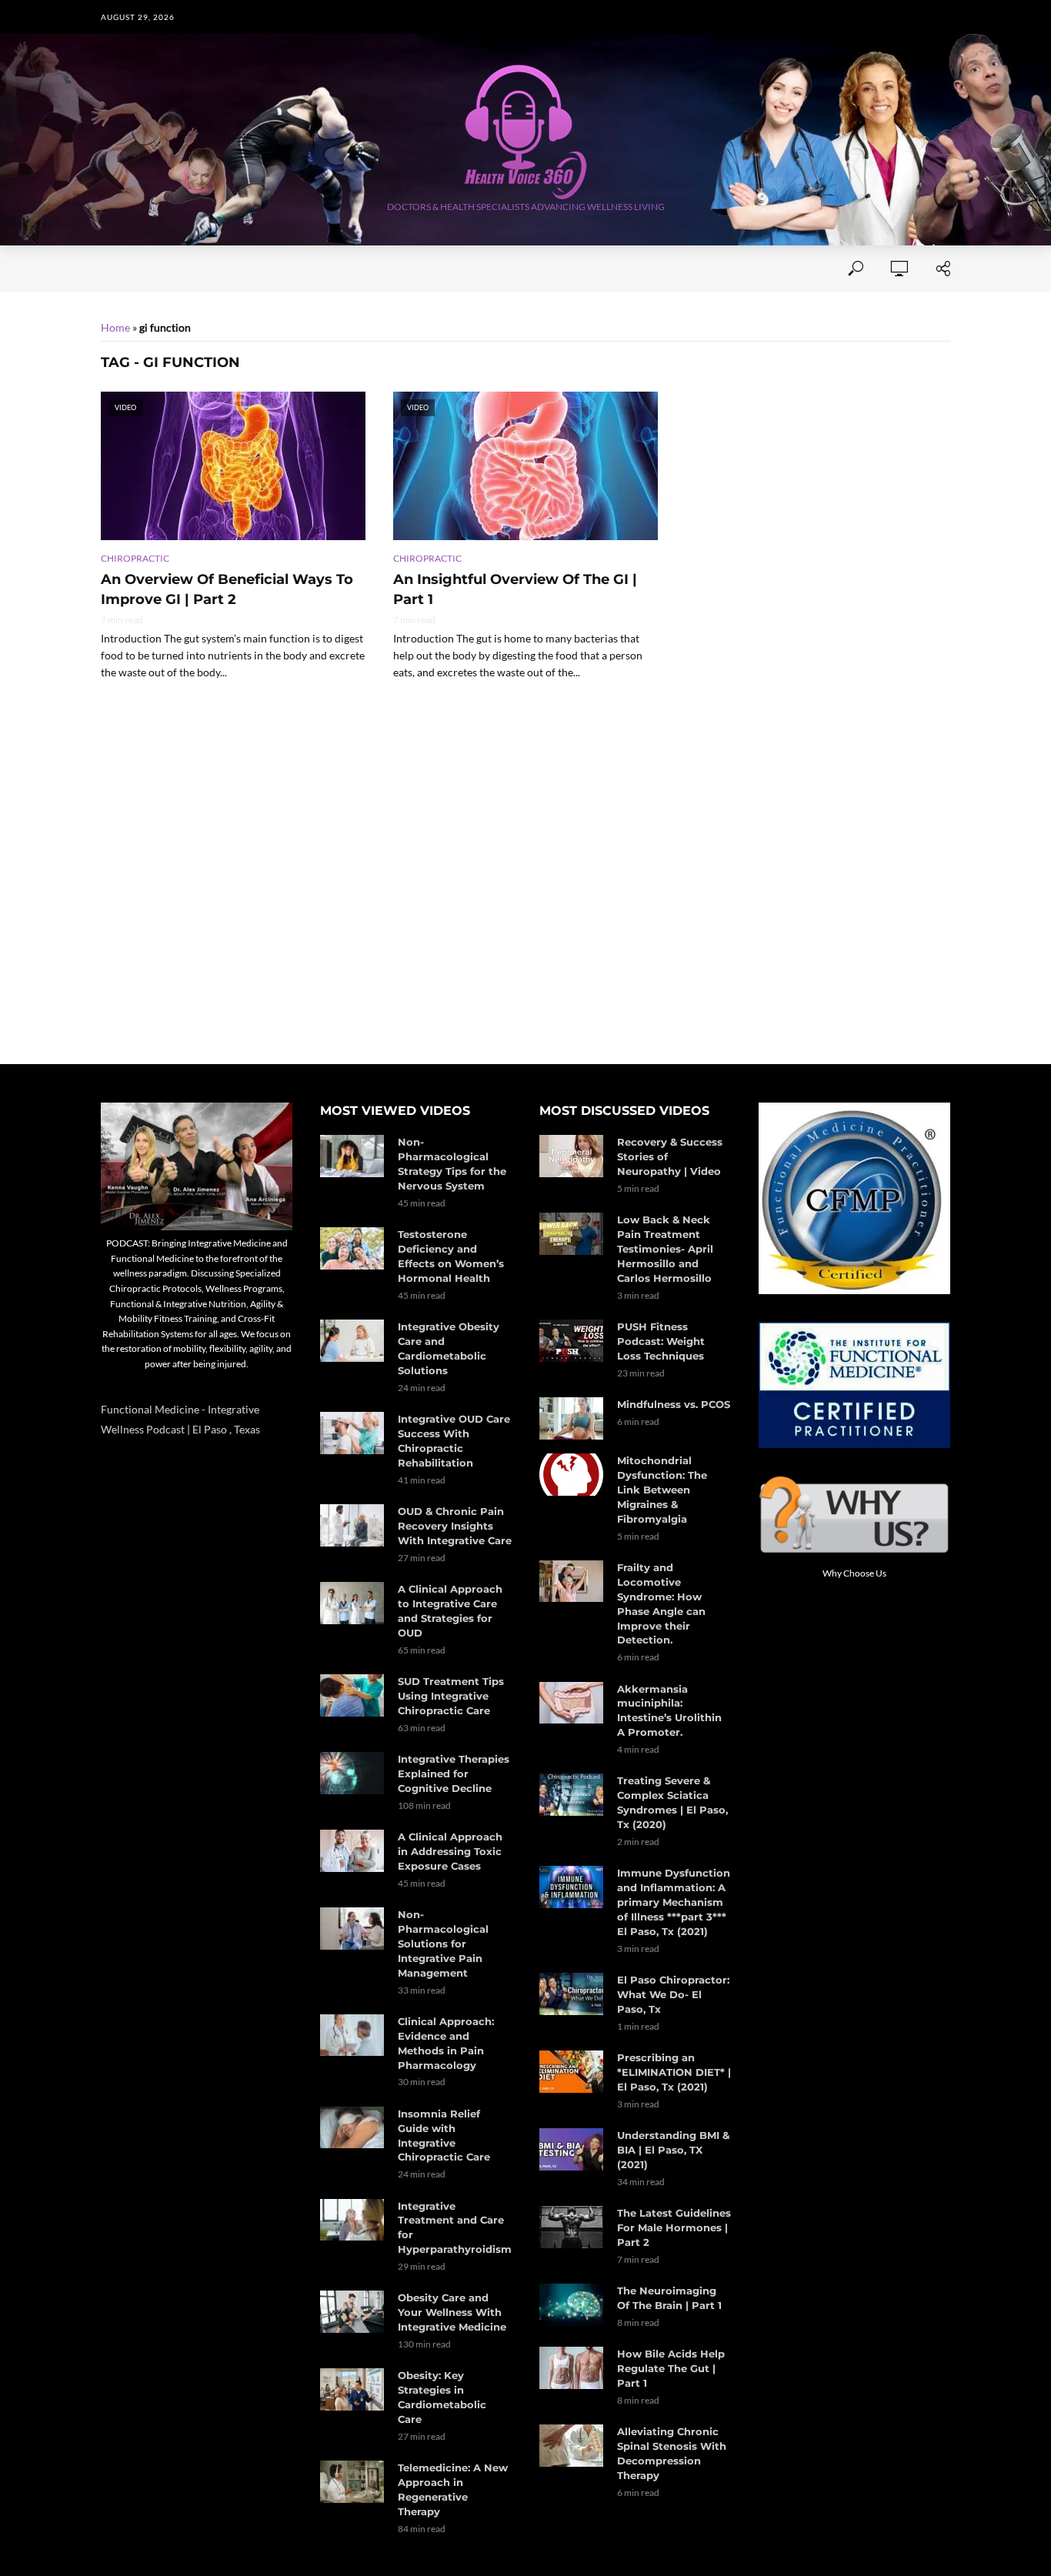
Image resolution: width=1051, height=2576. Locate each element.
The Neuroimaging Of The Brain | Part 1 (669, 2298)
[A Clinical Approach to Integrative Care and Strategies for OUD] (352, 1603)
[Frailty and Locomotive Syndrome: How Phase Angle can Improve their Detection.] (571, 1582)
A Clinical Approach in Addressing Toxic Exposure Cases (450, 1851)
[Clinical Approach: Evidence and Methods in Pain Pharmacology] (352, 2035)
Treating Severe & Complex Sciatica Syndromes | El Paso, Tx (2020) (672, 1802)
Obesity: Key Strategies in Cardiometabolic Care (442, 2397)
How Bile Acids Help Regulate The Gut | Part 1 (671, 2368)
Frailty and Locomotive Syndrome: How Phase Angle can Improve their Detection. (661, 1604)
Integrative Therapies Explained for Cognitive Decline (454, 1774)
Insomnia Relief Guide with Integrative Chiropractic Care (444, 2136)
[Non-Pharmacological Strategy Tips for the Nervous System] (352, 1156)
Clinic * (755, 269)
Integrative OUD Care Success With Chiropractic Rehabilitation (454, 1441)
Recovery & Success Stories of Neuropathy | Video (670, 1156)
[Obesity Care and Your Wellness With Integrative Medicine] (352, 2312)
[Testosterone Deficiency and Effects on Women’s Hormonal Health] (352, 1248)
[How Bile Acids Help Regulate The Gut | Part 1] (571, 2368)
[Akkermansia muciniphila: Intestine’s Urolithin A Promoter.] (571, 1703)
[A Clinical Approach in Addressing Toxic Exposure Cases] (352, 1851)
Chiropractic (135, 558)
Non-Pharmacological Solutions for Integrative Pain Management (443, 1944)
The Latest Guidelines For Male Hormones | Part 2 (674, 2227)
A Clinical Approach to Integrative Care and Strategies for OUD (450, 1611)
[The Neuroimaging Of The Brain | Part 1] (571, 2305)
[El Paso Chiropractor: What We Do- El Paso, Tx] (571, 1994)
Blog (696, 269)
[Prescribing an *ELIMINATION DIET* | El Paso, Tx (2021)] (571, 2072)
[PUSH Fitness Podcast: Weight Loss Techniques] (571, 1341)
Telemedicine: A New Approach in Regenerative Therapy (453, 2489)
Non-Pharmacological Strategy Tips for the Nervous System (452, 1164)
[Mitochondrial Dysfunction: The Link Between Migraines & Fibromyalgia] (571, 1475)
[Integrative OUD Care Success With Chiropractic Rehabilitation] (352, 1433)
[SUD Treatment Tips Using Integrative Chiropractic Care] (352, 1695)
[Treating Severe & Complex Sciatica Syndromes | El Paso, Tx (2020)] (571, 1795)
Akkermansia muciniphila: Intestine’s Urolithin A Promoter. (669, 1711)
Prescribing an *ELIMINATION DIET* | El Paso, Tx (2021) (674, 2072)
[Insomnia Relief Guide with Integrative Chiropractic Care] (352, 2128)
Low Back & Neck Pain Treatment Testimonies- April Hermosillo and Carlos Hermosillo (665, 1249)
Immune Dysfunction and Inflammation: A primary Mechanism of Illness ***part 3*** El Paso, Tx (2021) (674, 1902)
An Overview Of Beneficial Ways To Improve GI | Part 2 (227, 589)
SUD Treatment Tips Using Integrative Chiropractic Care (451, 1696)
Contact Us (371, 269)
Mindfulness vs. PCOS (674, 1404)
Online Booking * (207, 269)
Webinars (545, 269)
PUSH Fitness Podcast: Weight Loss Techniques (661, 1341)
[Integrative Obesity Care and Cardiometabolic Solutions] (352, 1341)
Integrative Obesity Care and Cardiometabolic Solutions (449, 1348)
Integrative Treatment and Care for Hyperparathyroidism (455, 2228)
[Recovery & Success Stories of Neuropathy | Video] (571, 1156)
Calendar (628, 269)
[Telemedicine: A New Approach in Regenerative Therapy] (352, 2482)
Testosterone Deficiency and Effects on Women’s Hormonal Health (451, 1256)
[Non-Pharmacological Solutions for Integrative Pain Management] (352, 1929)
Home (117, 269)
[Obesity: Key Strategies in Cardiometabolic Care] (352, 2389)
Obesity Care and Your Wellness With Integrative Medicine (452, 2312)
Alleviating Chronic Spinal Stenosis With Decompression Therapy (672, 2453)
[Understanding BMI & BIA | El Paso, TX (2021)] (571, 2149)
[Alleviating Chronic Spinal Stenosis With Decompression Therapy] (571, 2446)
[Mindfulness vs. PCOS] (571, 1418)
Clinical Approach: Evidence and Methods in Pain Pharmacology (446, 2043)
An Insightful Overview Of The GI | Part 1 (515, 589)
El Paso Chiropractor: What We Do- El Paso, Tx (673, 1994)
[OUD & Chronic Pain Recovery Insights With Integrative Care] (352, 1525)
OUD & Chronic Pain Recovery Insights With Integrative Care (455, 1526)
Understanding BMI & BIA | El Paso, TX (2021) (673, 2150)
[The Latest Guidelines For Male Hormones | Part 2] (571, 2227)
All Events (460, 269)
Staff (298, 269)
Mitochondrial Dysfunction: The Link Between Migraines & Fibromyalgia (662, 1490)
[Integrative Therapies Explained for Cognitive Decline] (352, 1773)
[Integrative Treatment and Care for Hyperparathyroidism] (352, 2220)
